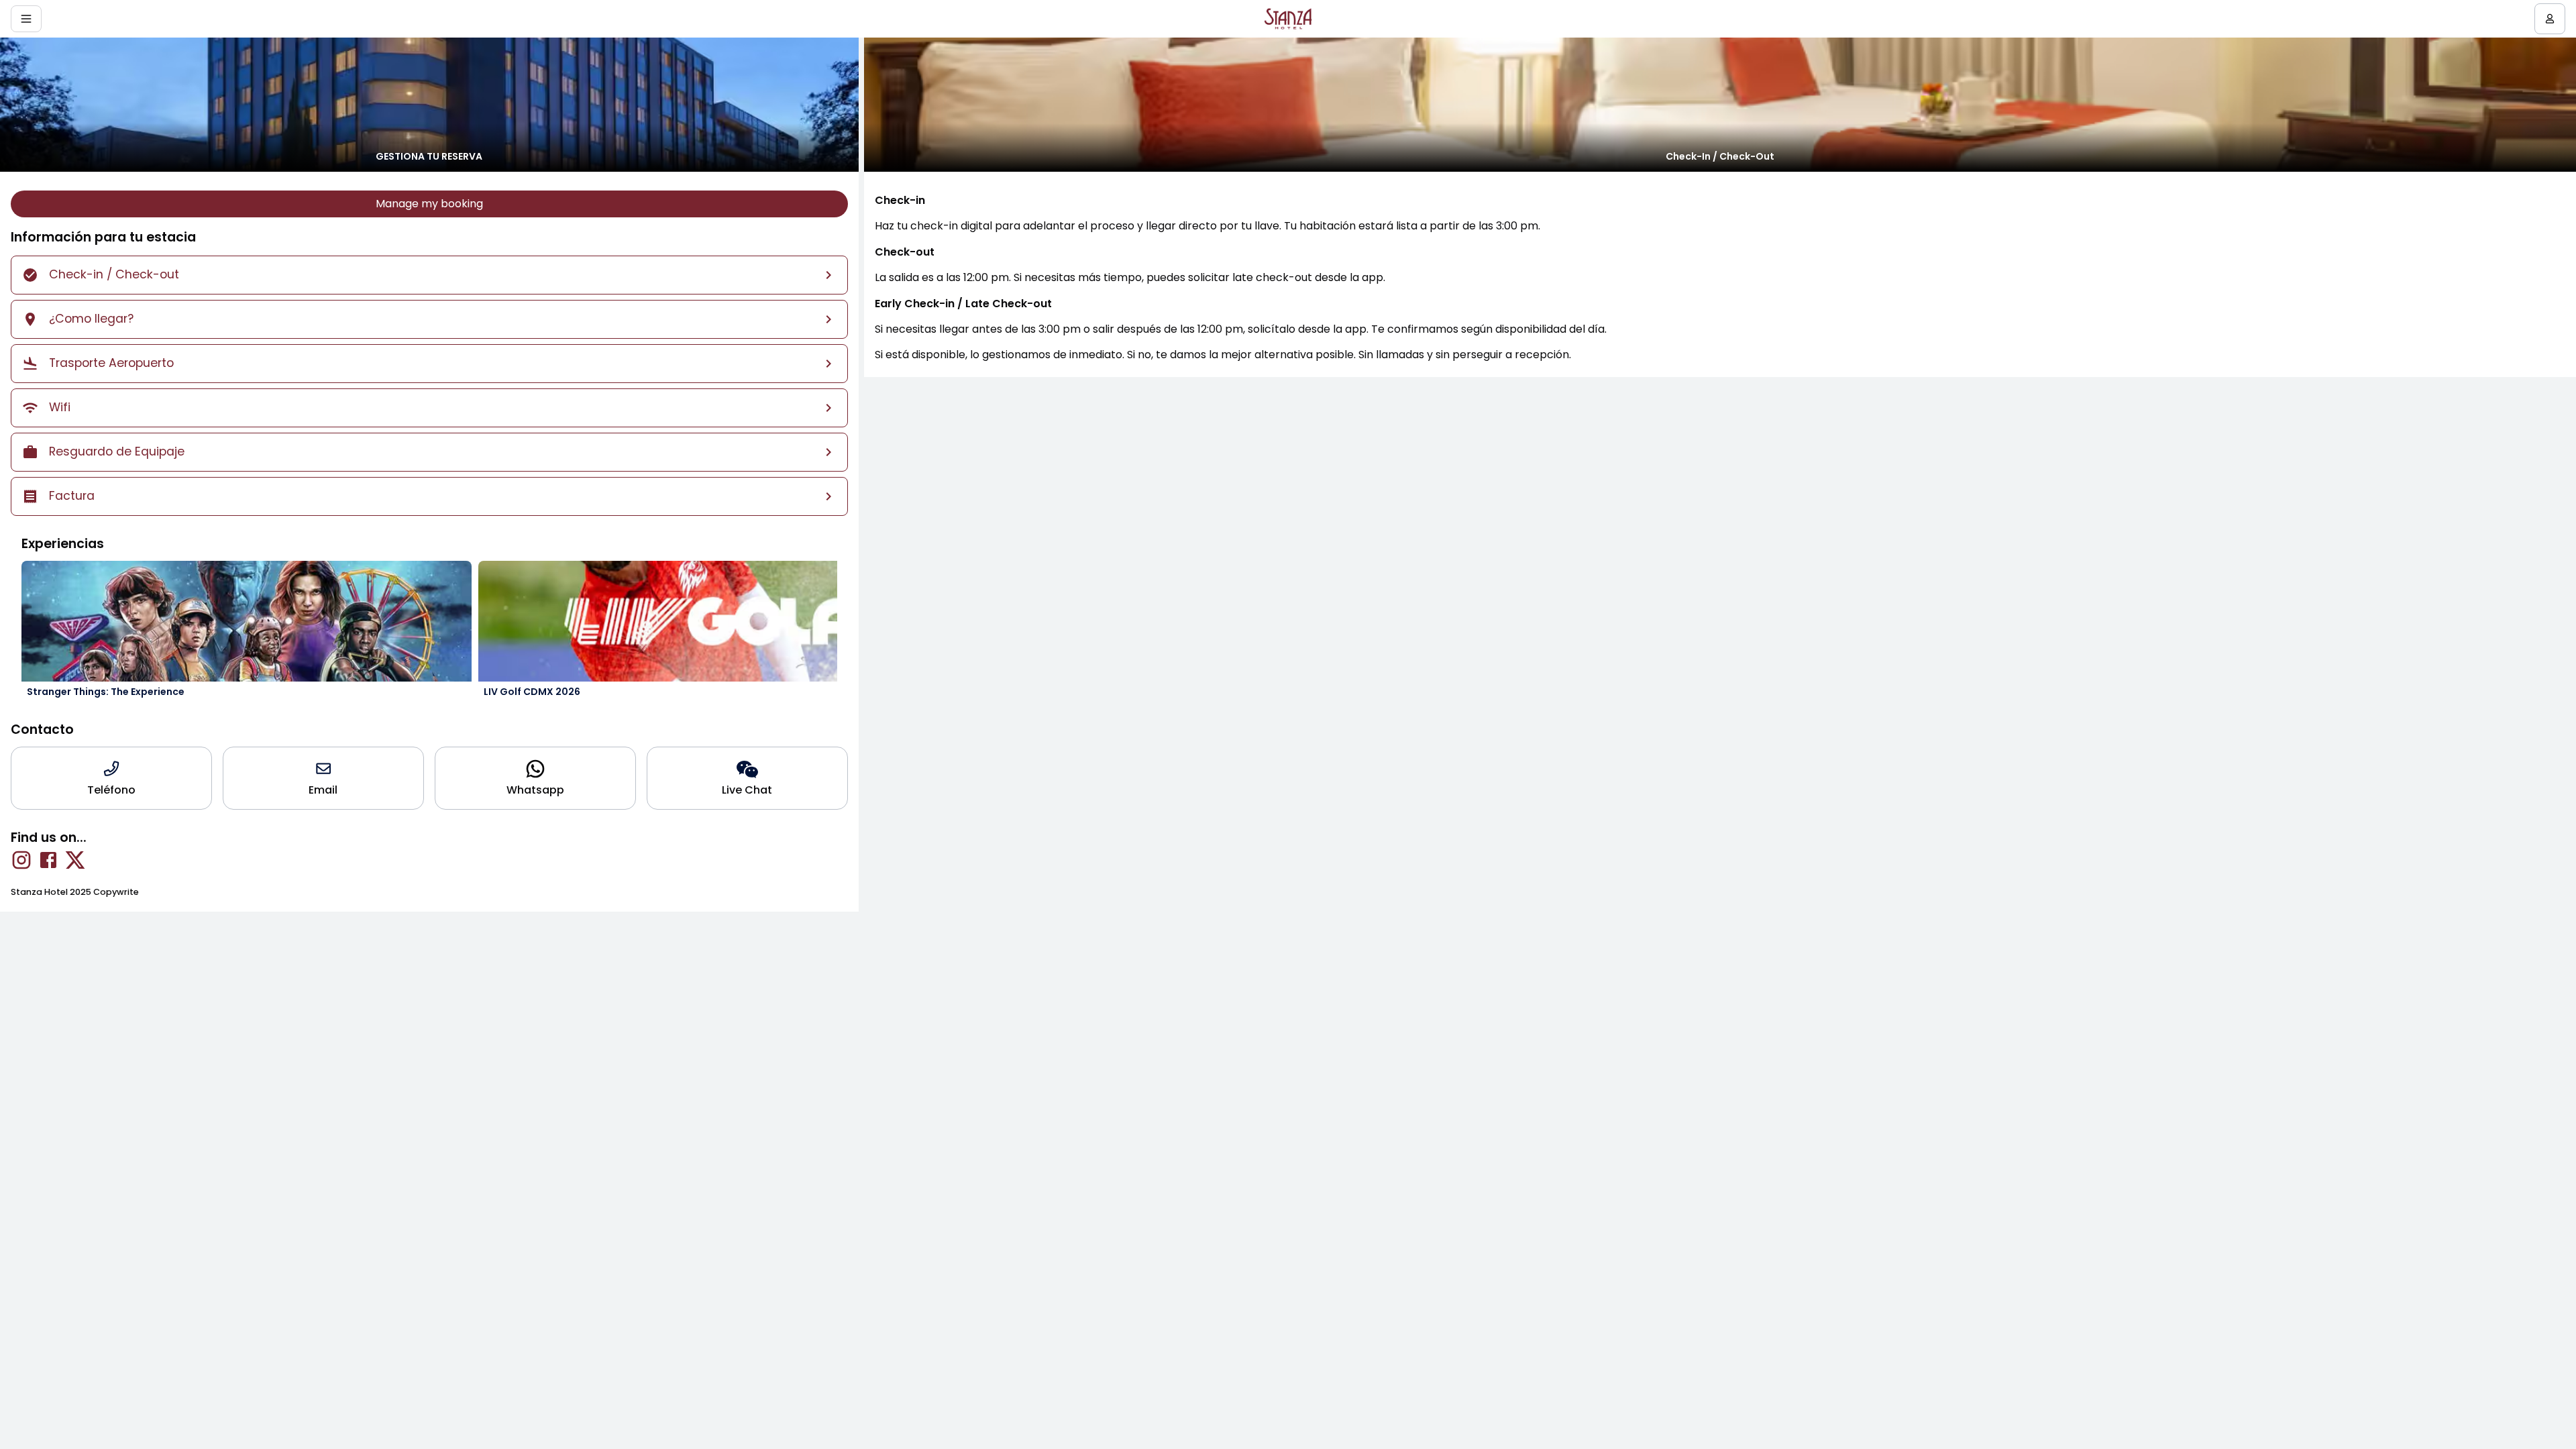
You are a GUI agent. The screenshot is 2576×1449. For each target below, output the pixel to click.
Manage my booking (429, 204)
